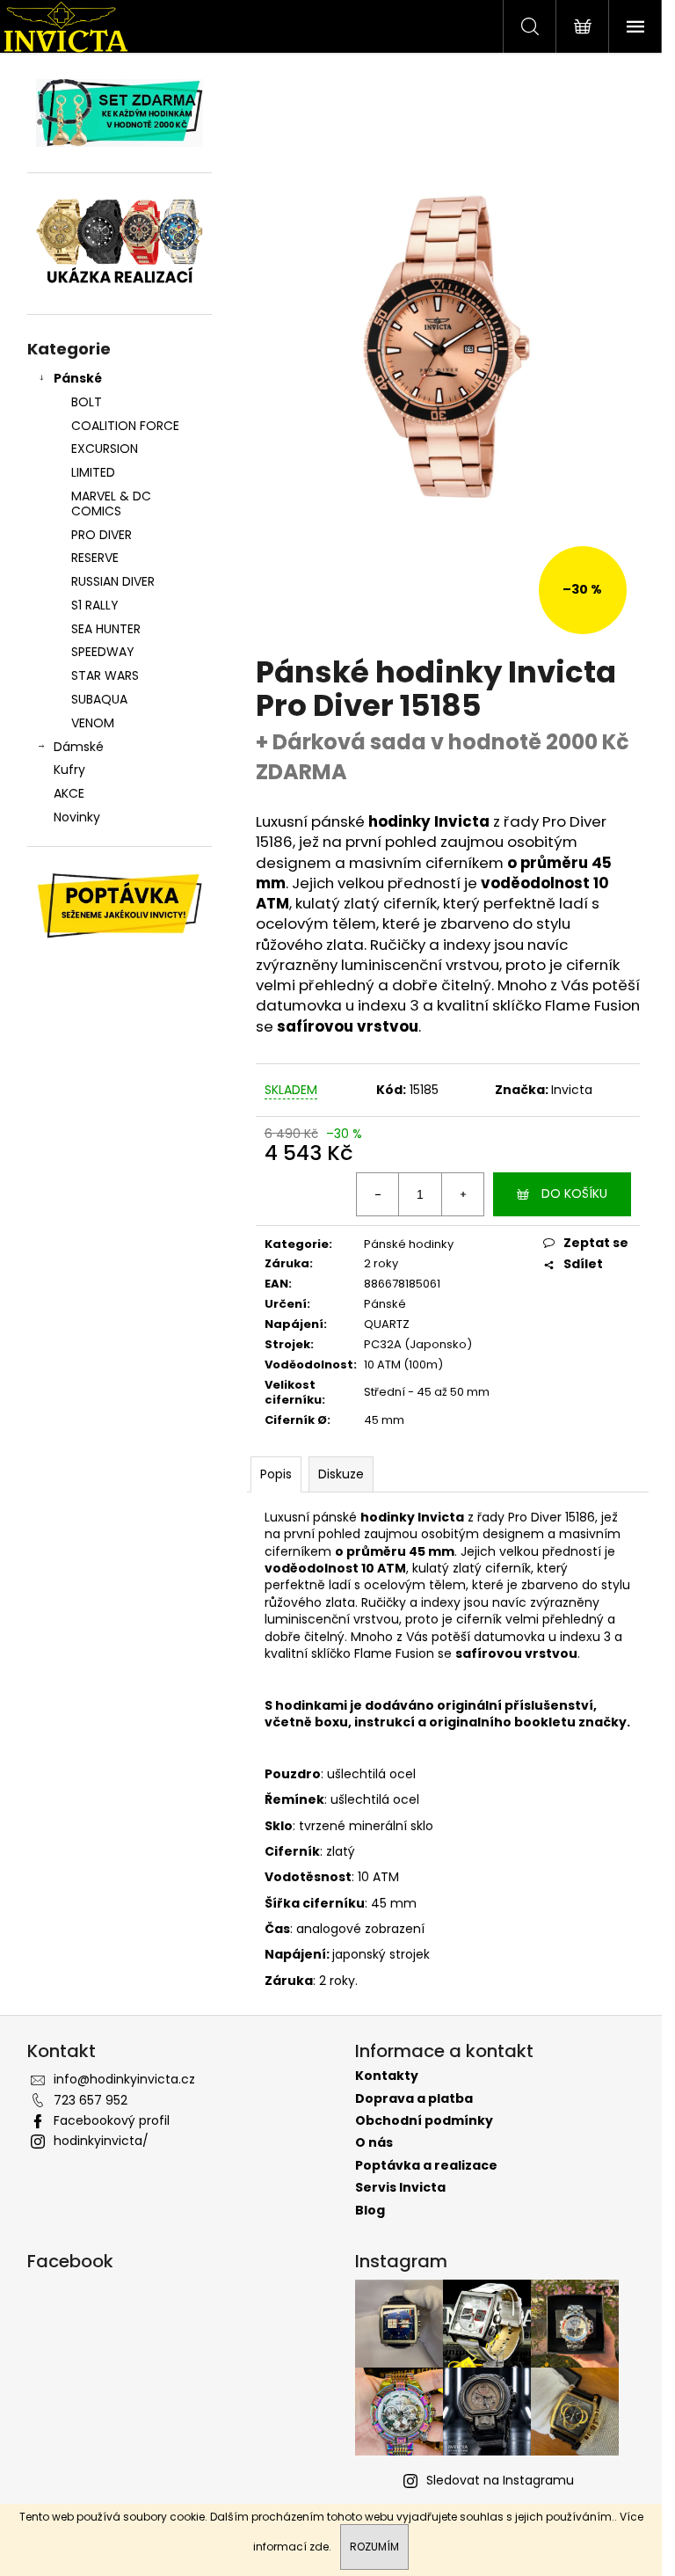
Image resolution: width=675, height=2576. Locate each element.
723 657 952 (91, 2100)
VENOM (93, 723)
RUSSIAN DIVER (113, 581)
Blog (370, 2211)
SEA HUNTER (106, 629)
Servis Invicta (400, 2188)
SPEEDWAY (103, 652)
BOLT (87, 402)
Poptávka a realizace (426, 2166)
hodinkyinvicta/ (101, 2141)
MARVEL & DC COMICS (111, 504)
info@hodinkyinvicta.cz (124, 2079)
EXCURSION (105, 449)
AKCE (69, 793)
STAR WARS (105, 675)
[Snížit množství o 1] (378, 1194)
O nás (374, 2143)
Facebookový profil (112, 2120)
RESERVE (95, 558)
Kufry (69, 770)
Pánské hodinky (409, 1244)
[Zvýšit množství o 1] (462, 1194)
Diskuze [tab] (341, 1474)
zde (319, 2547)
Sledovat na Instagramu (500, 2480)
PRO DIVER (102, 535)
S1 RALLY (95, 605)
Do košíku (574, 1193)
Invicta (572, 1090)
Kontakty (387, 2076)
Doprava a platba (414, 2099)
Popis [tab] (276, 1474)
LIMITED (93, 472)
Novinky (77, 817)
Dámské (79, 747)
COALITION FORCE (125, 426)
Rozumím (374, 2547)
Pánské (78, 378)
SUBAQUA (99, 699)
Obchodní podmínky (424, 2121)
